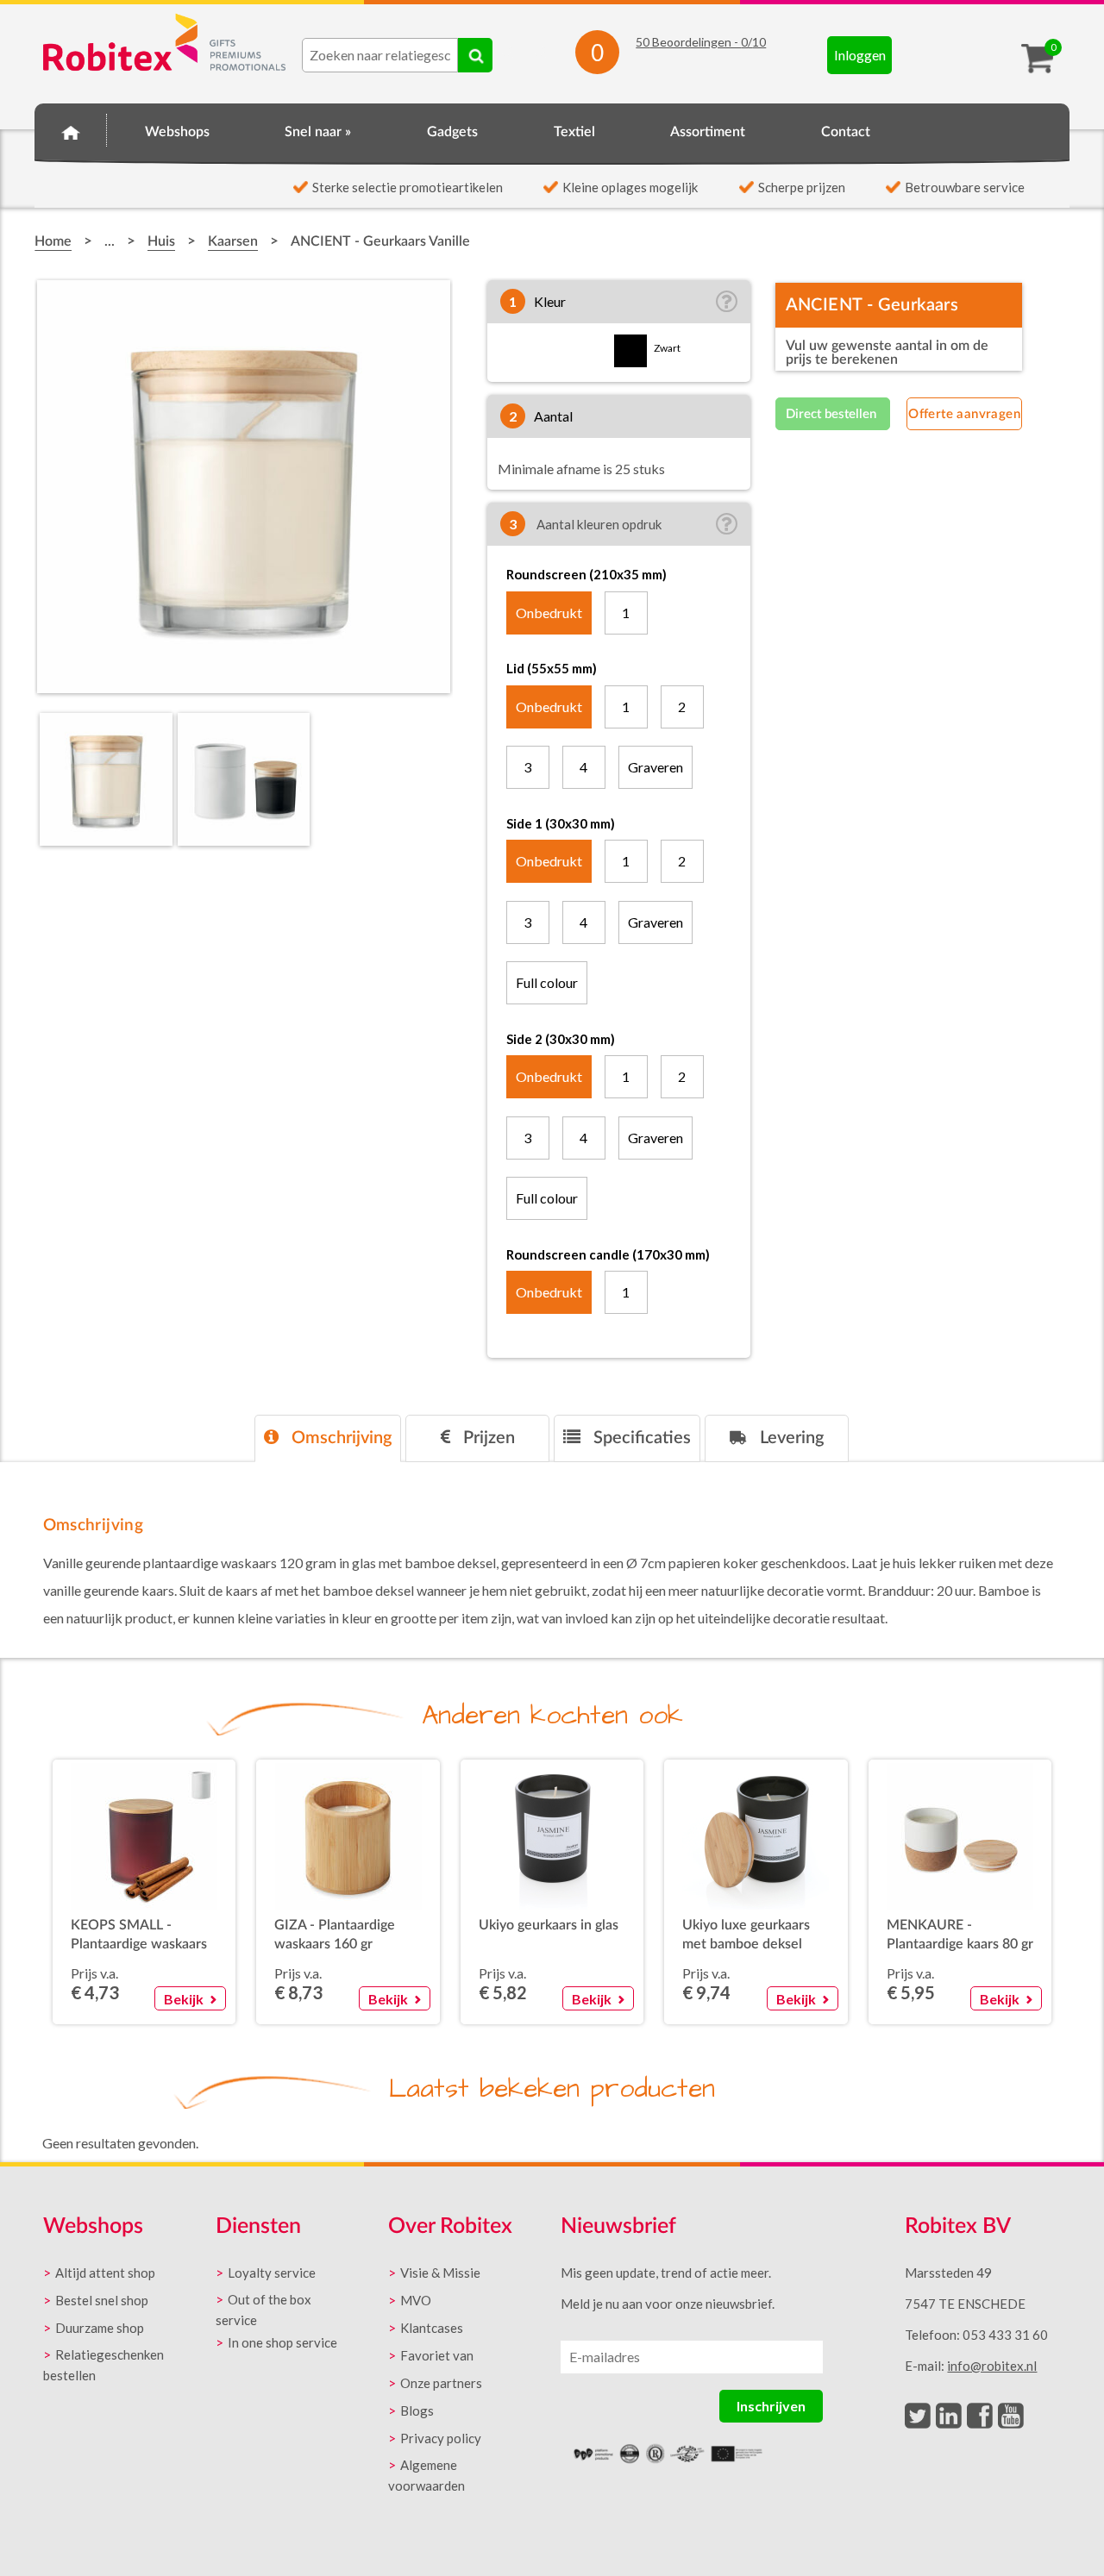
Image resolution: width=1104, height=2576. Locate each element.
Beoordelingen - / (701, 42)
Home (71, 129)
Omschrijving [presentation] (339, 1438)
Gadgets (452, 132)
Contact (846, 132)
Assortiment (708, 132)
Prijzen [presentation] (487, 1438)
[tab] (328, 1438)
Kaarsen (233, 241)
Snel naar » (318, 132)
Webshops (177, 132)
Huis (161, 241)
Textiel (574, 132)
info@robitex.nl (992, 2366)
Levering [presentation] (790, 1438)
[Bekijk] (189, 1977)
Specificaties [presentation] (640, 1438)
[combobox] (380, 55)
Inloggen (860, 55)
